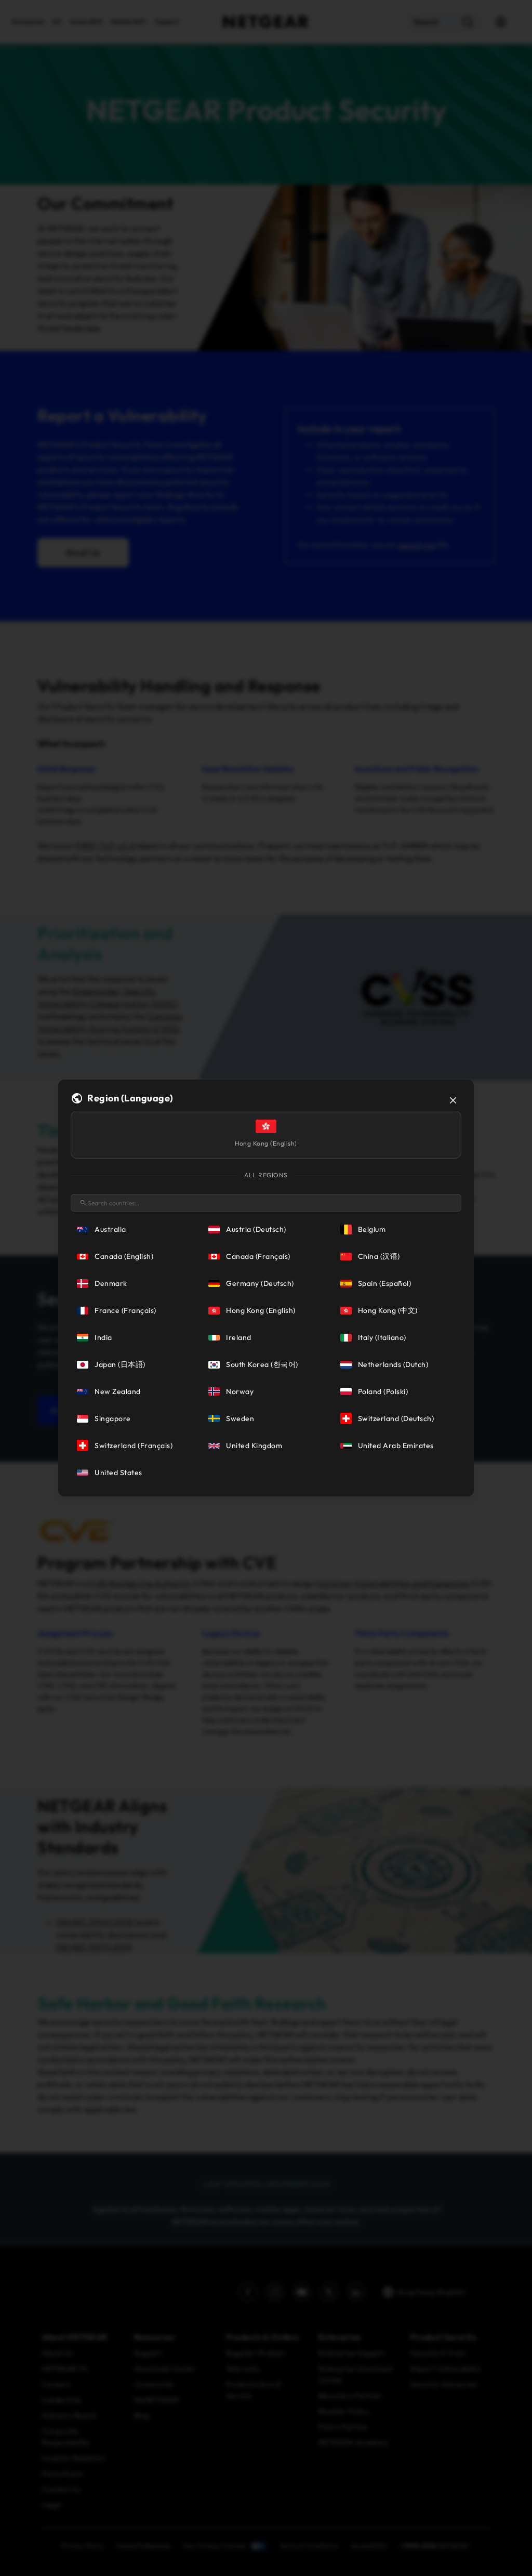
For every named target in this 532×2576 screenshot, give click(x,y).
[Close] (453, 1100)
